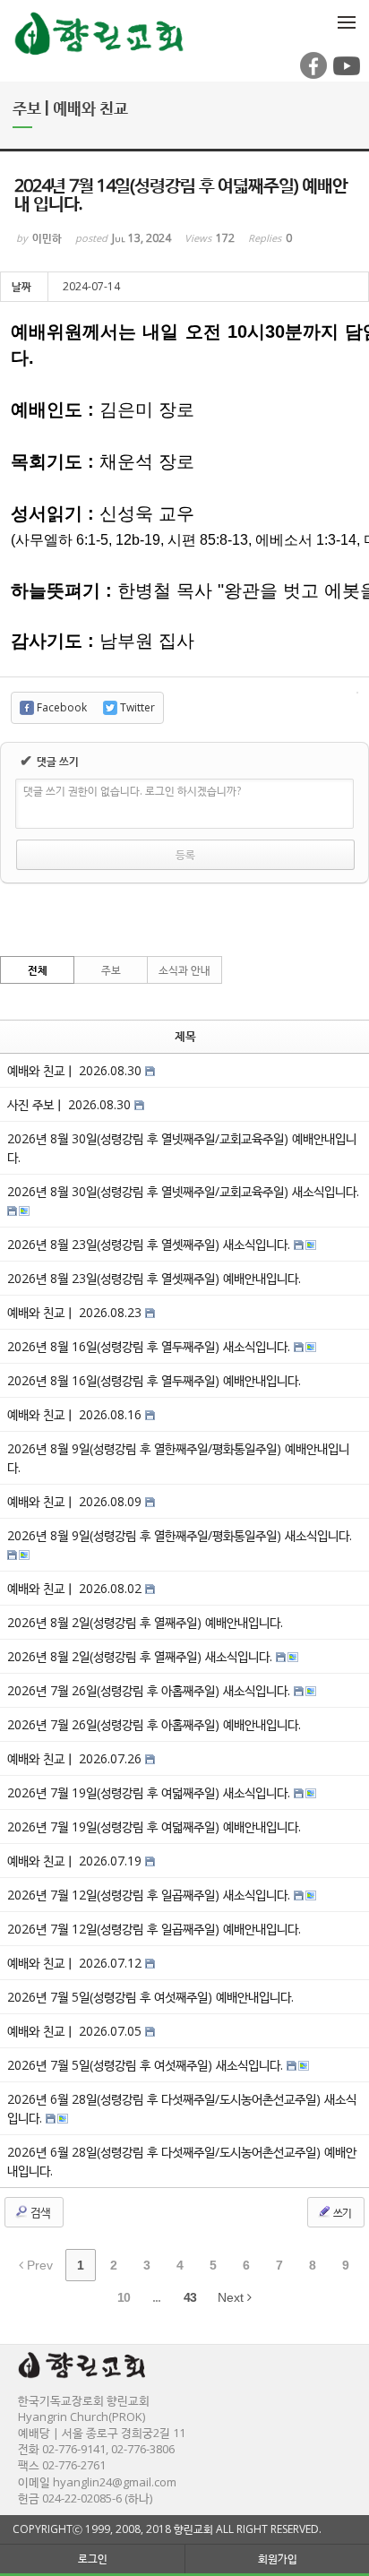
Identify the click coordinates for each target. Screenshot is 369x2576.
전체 (38, 970)
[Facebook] (312, 75)
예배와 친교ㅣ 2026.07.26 (76, 1758)
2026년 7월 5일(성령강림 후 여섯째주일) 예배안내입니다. (150, 1997)
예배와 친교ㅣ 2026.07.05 (76, 2031)
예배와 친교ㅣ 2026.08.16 (76, 1414)
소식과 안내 (184, 970)
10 (124, 2297)
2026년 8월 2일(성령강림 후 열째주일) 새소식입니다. (142, 1656)
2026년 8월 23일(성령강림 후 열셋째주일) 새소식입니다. (150, 1244)
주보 (111, 970)
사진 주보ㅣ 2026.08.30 (71, 1104)
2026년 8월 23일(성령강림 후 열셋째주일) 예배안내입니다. (154, 1278)
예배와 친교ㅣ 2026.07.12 (76, 1963)
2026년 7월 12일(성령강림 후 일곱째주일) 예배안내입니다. (154, 1929)
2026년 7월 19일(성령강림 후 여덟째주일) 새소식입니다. (150, 1792)
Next (232, 2297)
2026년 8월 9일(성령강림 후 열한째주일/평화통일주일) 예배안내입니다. (178, 1458)
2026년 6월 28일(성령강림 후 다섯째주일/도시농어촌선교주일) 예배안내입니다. (182, 2161)
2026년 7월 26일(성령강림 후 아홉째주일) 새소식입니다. (150, 1690)
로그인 (93, 2559)
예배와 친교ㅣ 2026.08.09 (76, 1501)
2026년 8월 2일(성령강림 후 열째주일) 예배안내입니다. (145, 1622)
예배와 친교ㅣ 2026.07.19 (76, 1861)
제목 (185, 1036)
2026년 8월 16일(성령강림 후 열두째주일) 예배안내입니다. (154, 1380)
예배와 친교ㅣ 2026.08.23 (76, 1312)
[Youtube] (345, 75)
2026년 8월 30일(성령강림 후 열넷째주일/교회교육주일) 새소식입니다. (183, 1191)
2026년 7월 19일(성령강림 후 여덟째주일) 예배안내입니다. (154, 1826)
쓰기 (341, 2213)
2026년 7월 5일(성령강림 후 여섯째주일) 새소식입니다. (147, 2065)
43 (190, 2297)
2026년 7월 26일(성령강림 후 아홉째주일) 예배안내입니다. (154, 1724)
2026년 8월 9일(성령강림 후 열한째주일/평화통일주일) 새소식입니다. (180, 1535)
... (156, 2297)
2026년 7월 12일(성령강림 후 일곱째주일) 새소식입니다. (150, 1895)
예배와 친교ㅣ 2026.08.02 (76, 1588)
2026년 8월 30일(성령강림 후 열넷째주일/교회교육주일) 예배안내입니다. (182, 1148)
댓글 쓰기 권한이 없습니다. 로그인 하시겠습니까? (132, 791)
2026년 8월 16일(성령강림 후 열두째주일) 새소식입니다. (150, 1346)
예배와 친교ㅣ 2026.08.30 (76, 1070)
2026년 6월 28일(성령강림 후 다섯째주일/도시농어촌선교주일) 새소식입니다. (182, 2108)
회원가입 (278, 2559)
